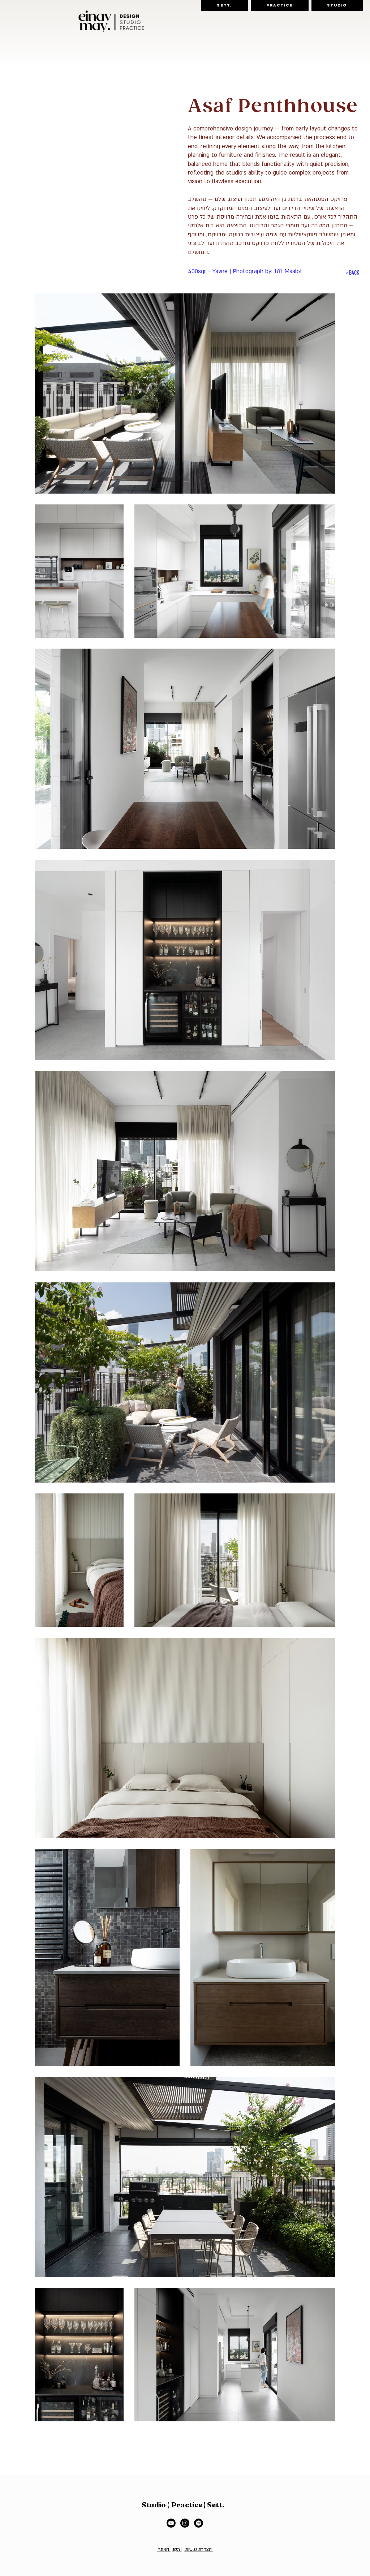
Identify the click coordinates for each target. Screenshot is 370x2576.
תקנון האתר (169, 2549)
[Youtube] (171, 2523)
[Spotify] (199, 2523)
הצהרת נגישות (199, 2549)
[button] (225, 5)
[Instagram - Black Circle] (185, 2523)
